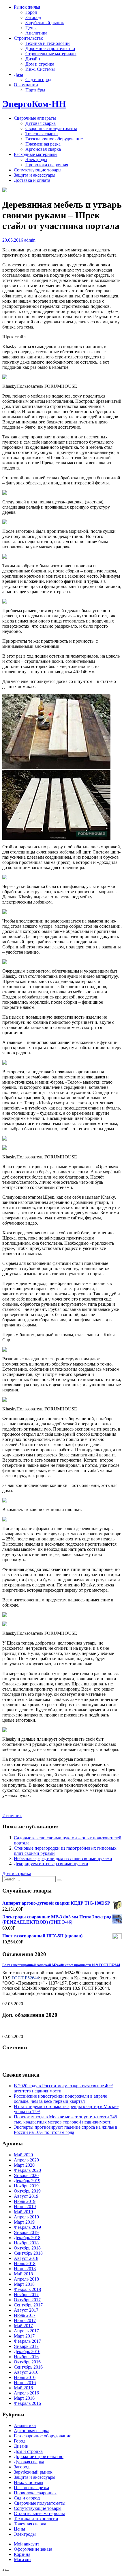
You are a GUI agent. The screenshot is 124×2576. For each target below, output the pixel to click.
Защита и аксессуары (35, 175)
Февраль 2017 (27, 2341)
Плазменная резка (43, 144)
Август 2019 (26, 2196)
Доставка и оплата (32, 180)
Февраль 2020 (27, 2170)
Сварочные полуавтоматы (51, 128)
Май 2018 (23, 2274)
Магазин (22, 2559)
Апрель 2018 (26, 2279)
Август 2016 (26, 2372)
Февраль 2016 (27, 2403)
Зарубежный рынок (45, 23)
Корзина (22, 2554)
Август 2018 (26, 2258)
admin (30, 240)
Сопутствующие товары (38, 170)
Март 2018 (24, 2284)
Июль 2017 (25, 2315)
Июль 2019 (25, 2201)
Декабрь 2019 (27, 2181)
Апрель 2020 (26, 2160)
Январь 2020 (26, 2175)
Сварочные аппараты (35, 118)
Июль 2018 (25, 2263)
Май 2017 (23, 2326)
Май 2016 (23, 2388)
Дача (18, 74)
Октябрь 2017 (27, 2300)
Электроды (36, 160)
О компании (26, 85)
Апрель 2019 (26, 2217)
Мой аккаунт (27, 2544)
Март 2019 (24, 2222)
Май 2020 (23, 2155)
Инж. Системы (40, 69)
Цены (31, 28)
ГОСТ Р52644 (25, 1978)
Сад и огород (38, 80)
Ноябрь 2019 (26, 2186)
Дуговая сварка (41, 123)
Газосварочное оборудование (54, 139)
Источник (12, 1816)
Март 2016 (24, 2398)
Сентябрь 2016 (28, 2367)
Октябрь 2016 (27, 2362)
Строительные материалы (51, 54)
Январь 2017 (26, 2346)
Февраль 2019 (27, 2227)
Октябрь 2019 (27, 2191)
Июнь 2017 (25, 2320)
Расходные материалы (36, 154)
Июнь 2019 (25, 2207)
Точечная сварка (42, 134)
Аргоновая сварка (43, 149)
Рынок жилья (27, 7)
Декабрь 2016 (27, 2351)
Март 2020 (24, 2165)
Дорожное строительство (50, 48)
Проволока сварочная (47, 165)
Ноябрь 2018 (26, 2243)
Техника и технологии (48, 43)
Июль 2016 (25, 2377)
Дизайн (33, 59)
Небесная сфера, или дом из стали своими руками (63, 1858)
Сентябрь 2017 (28, 2305)
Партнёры (35, 90)
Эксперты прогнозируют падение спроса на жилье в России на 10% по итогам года (66, 2130)
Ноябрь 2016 (26, 2357)
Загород (33, 17)
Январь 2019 (26, 2232)
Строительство (29, 38)
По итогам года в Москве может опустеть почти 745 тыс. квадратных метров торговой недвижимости (65, 2119)
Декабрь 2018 (27, 2238)
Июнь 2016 (25, 2383)
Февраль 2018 (27, 2289)
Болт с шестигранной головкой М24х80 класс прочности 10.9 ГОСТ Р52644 (61, 1965)
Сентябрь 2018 (28, 2253)
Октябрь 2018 (27, 2248)
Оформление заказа (33, 2549)
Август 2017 (26, 2310)
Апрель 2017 (26, 2331)
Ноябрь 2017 (26, 2295)
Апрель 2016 (26, 2393)
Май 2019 (23, 2212)
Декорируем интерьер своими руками (51, 1864)
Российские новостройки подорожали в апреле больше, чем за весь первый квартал (60, 2099)
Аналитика (36, 33)
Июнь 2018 (25, 2269)
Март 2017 (24, 2336)
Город (31, 12)
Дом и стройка (40, 64)
